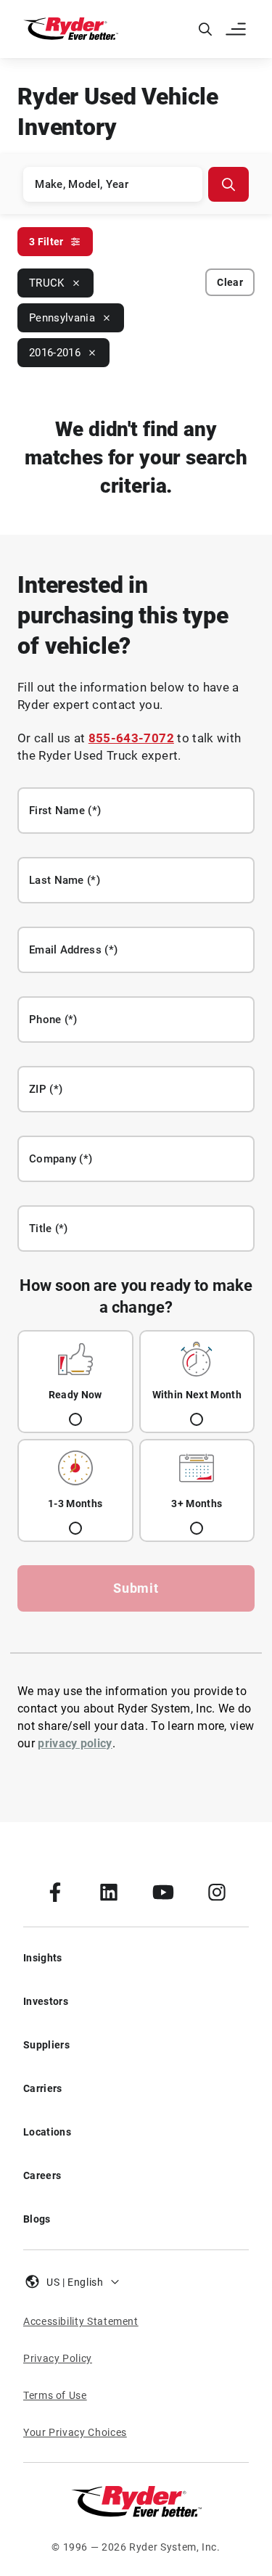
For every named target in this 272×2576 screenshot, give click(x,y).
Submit (136, 1588)
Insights (43, 1958)
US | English (75, 2282)
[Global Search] (205, 29)
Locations (47, 2132)
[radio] (75, 1382)
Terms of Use (55, 2395)
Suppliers (46, 2045)
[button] (237, 29)
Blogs (37, 2219)
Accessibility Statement (81, 2321)
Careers (42, 2175)
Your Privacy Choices (75, 2432)
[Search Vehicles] (228, 184)
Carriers (43, 2088)
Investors (46, 2001)
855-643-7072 (131, 738)
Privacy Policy (58, 2358)
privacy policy (75, 1743)
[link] (55, 1892)
